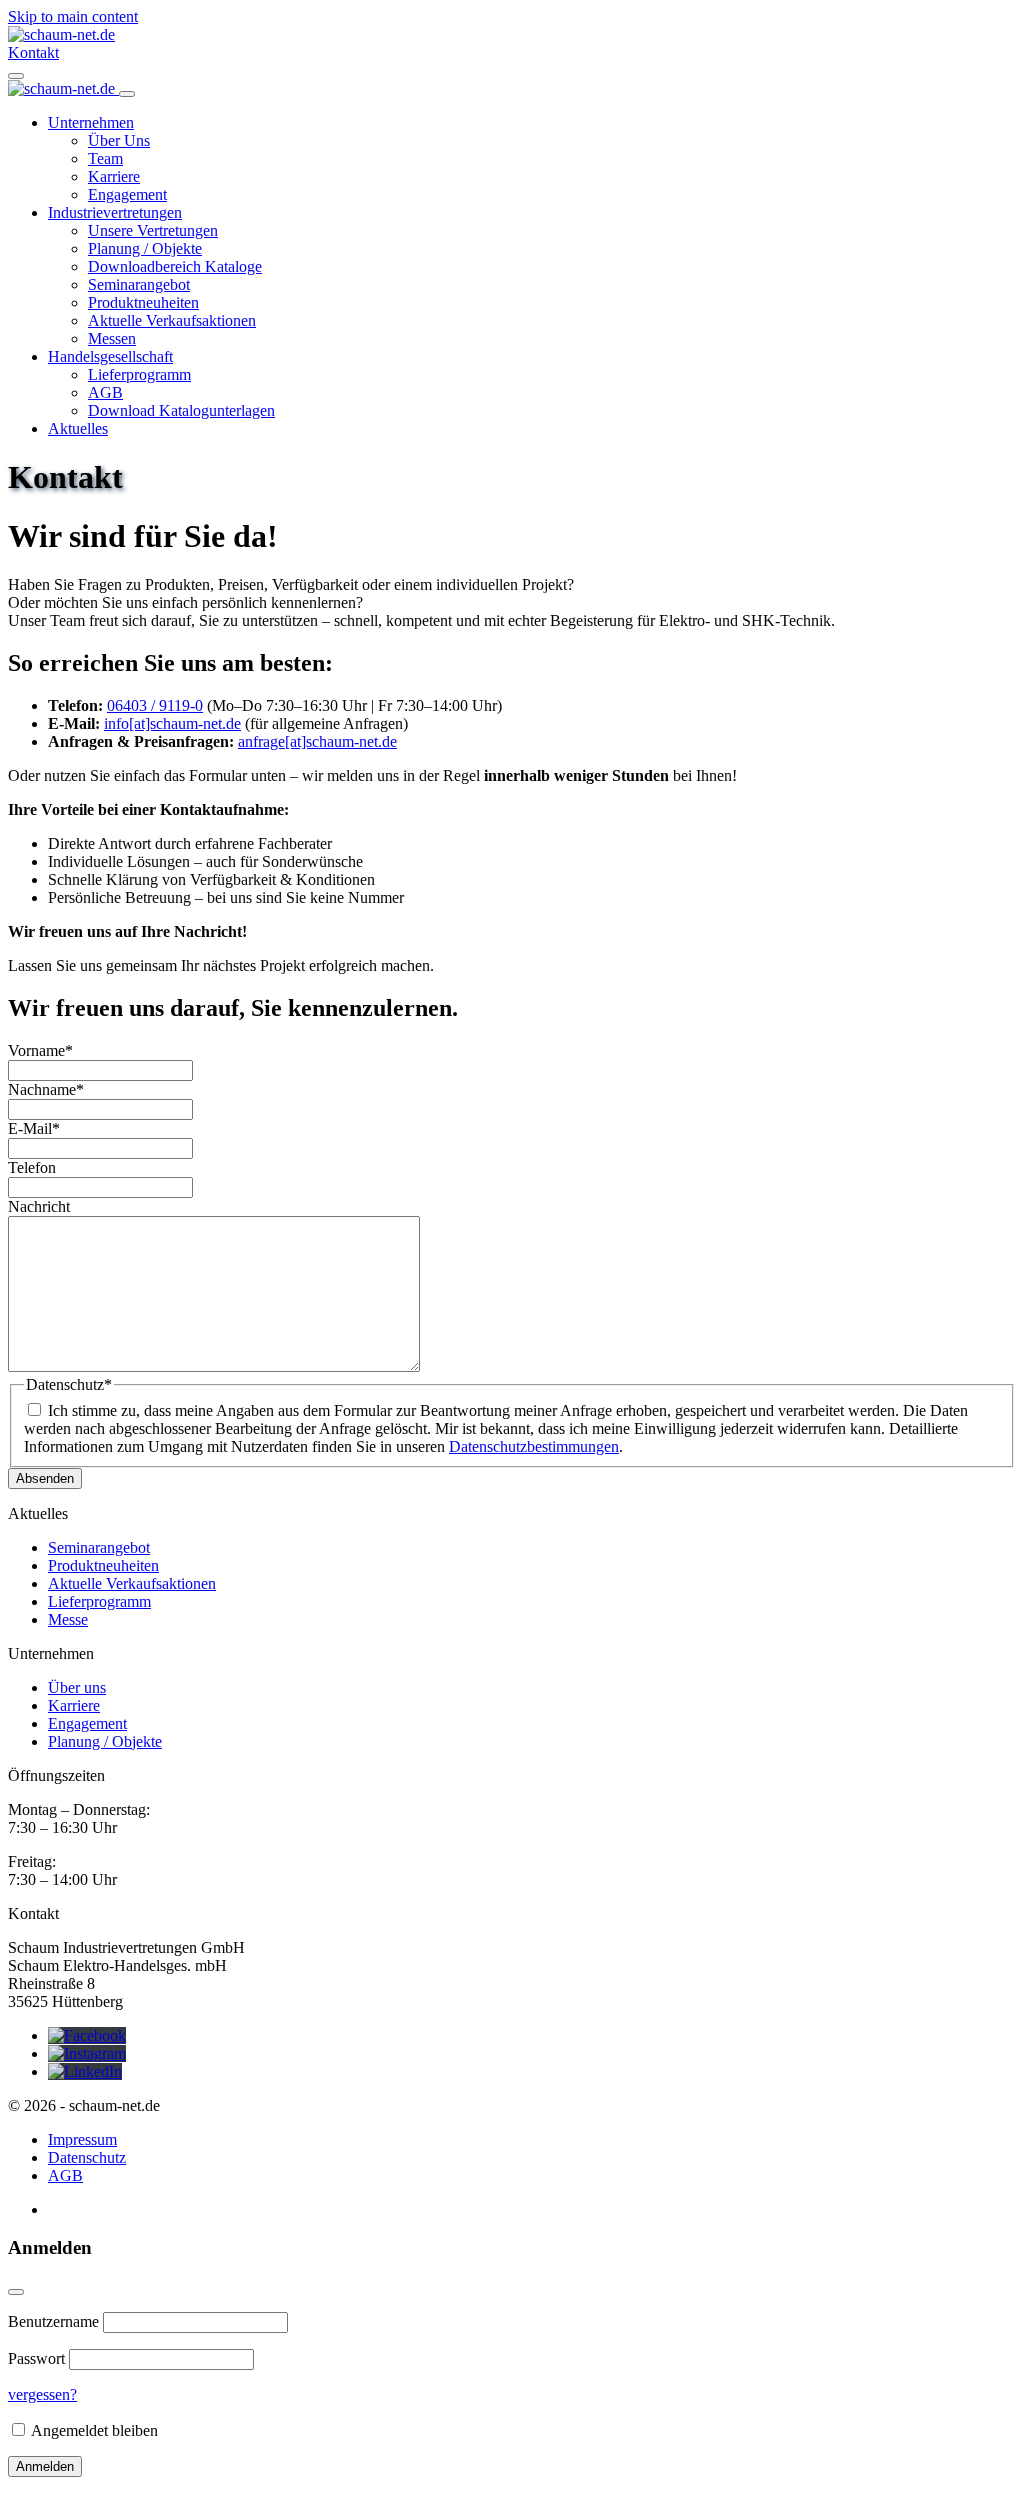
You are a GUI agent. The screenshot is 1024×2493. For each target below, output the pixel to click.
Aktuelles (78, 428)
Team (105, 158)
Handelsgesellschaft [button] (110, 356)
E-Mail (34, 1128)
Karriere (114, 176)
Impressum (82, 2139)
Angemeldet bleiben (93, 2430)
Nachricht (39, 1206)
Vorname (40, 1050)
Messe (68, 1619)
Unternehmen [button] (91, 122)
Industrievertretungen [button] (115, 212)
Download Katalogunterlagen (181, 410)
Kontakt (33, 52)
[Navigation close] (127, 94)
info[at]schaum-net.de (172, 723)
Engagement (127, 194)
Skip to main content (73, 16)
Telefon (32, 1167)
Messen (112, 338)
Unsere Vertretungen (153, 230)
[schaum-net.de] (61, 34)
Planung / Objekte (145, 248)
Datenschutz (87, 2157)
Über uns (77, 1687)
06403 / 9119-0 (155, 705)
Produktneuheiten (143, 302)
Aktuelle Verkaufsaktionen (172, 320)
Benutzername (53, 2321)
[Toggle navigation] (16, 76)
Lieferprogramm (139, 374)
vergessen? (42, 2394)
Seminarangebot (139, 284)
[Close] (16, 2292)
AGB (105, 392)
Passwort (36, 2358)
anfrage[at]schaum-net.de (317, 741)
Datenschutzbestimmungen (534, 1446)
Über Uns (119, 140)
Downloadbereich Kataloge (175, 266)
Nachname (46, 1089)
